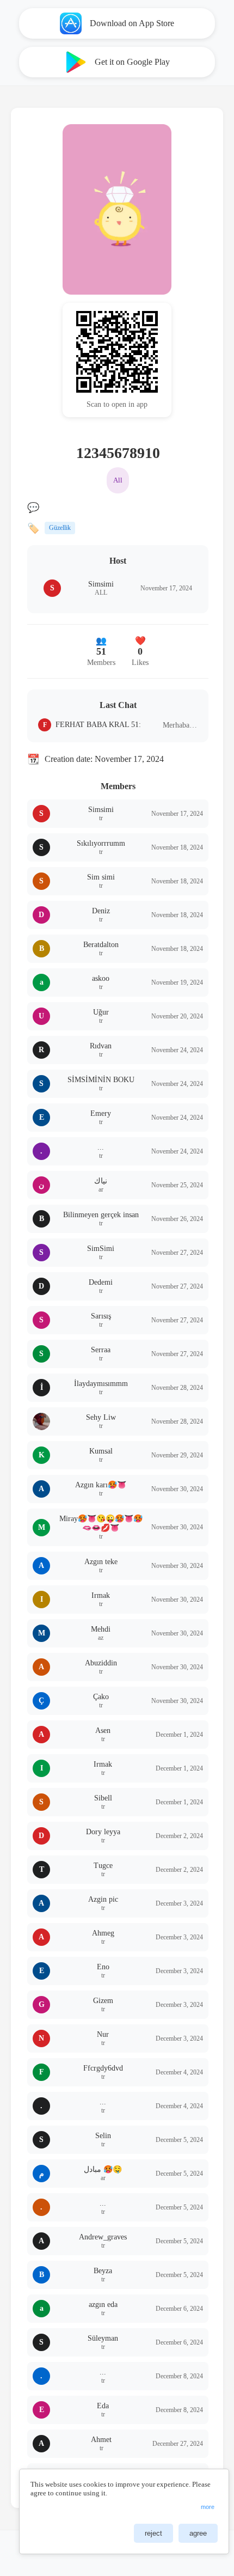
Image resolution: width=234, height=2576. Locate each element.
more (208, 2507)
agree (198, 2533)
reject (153, 2533)
